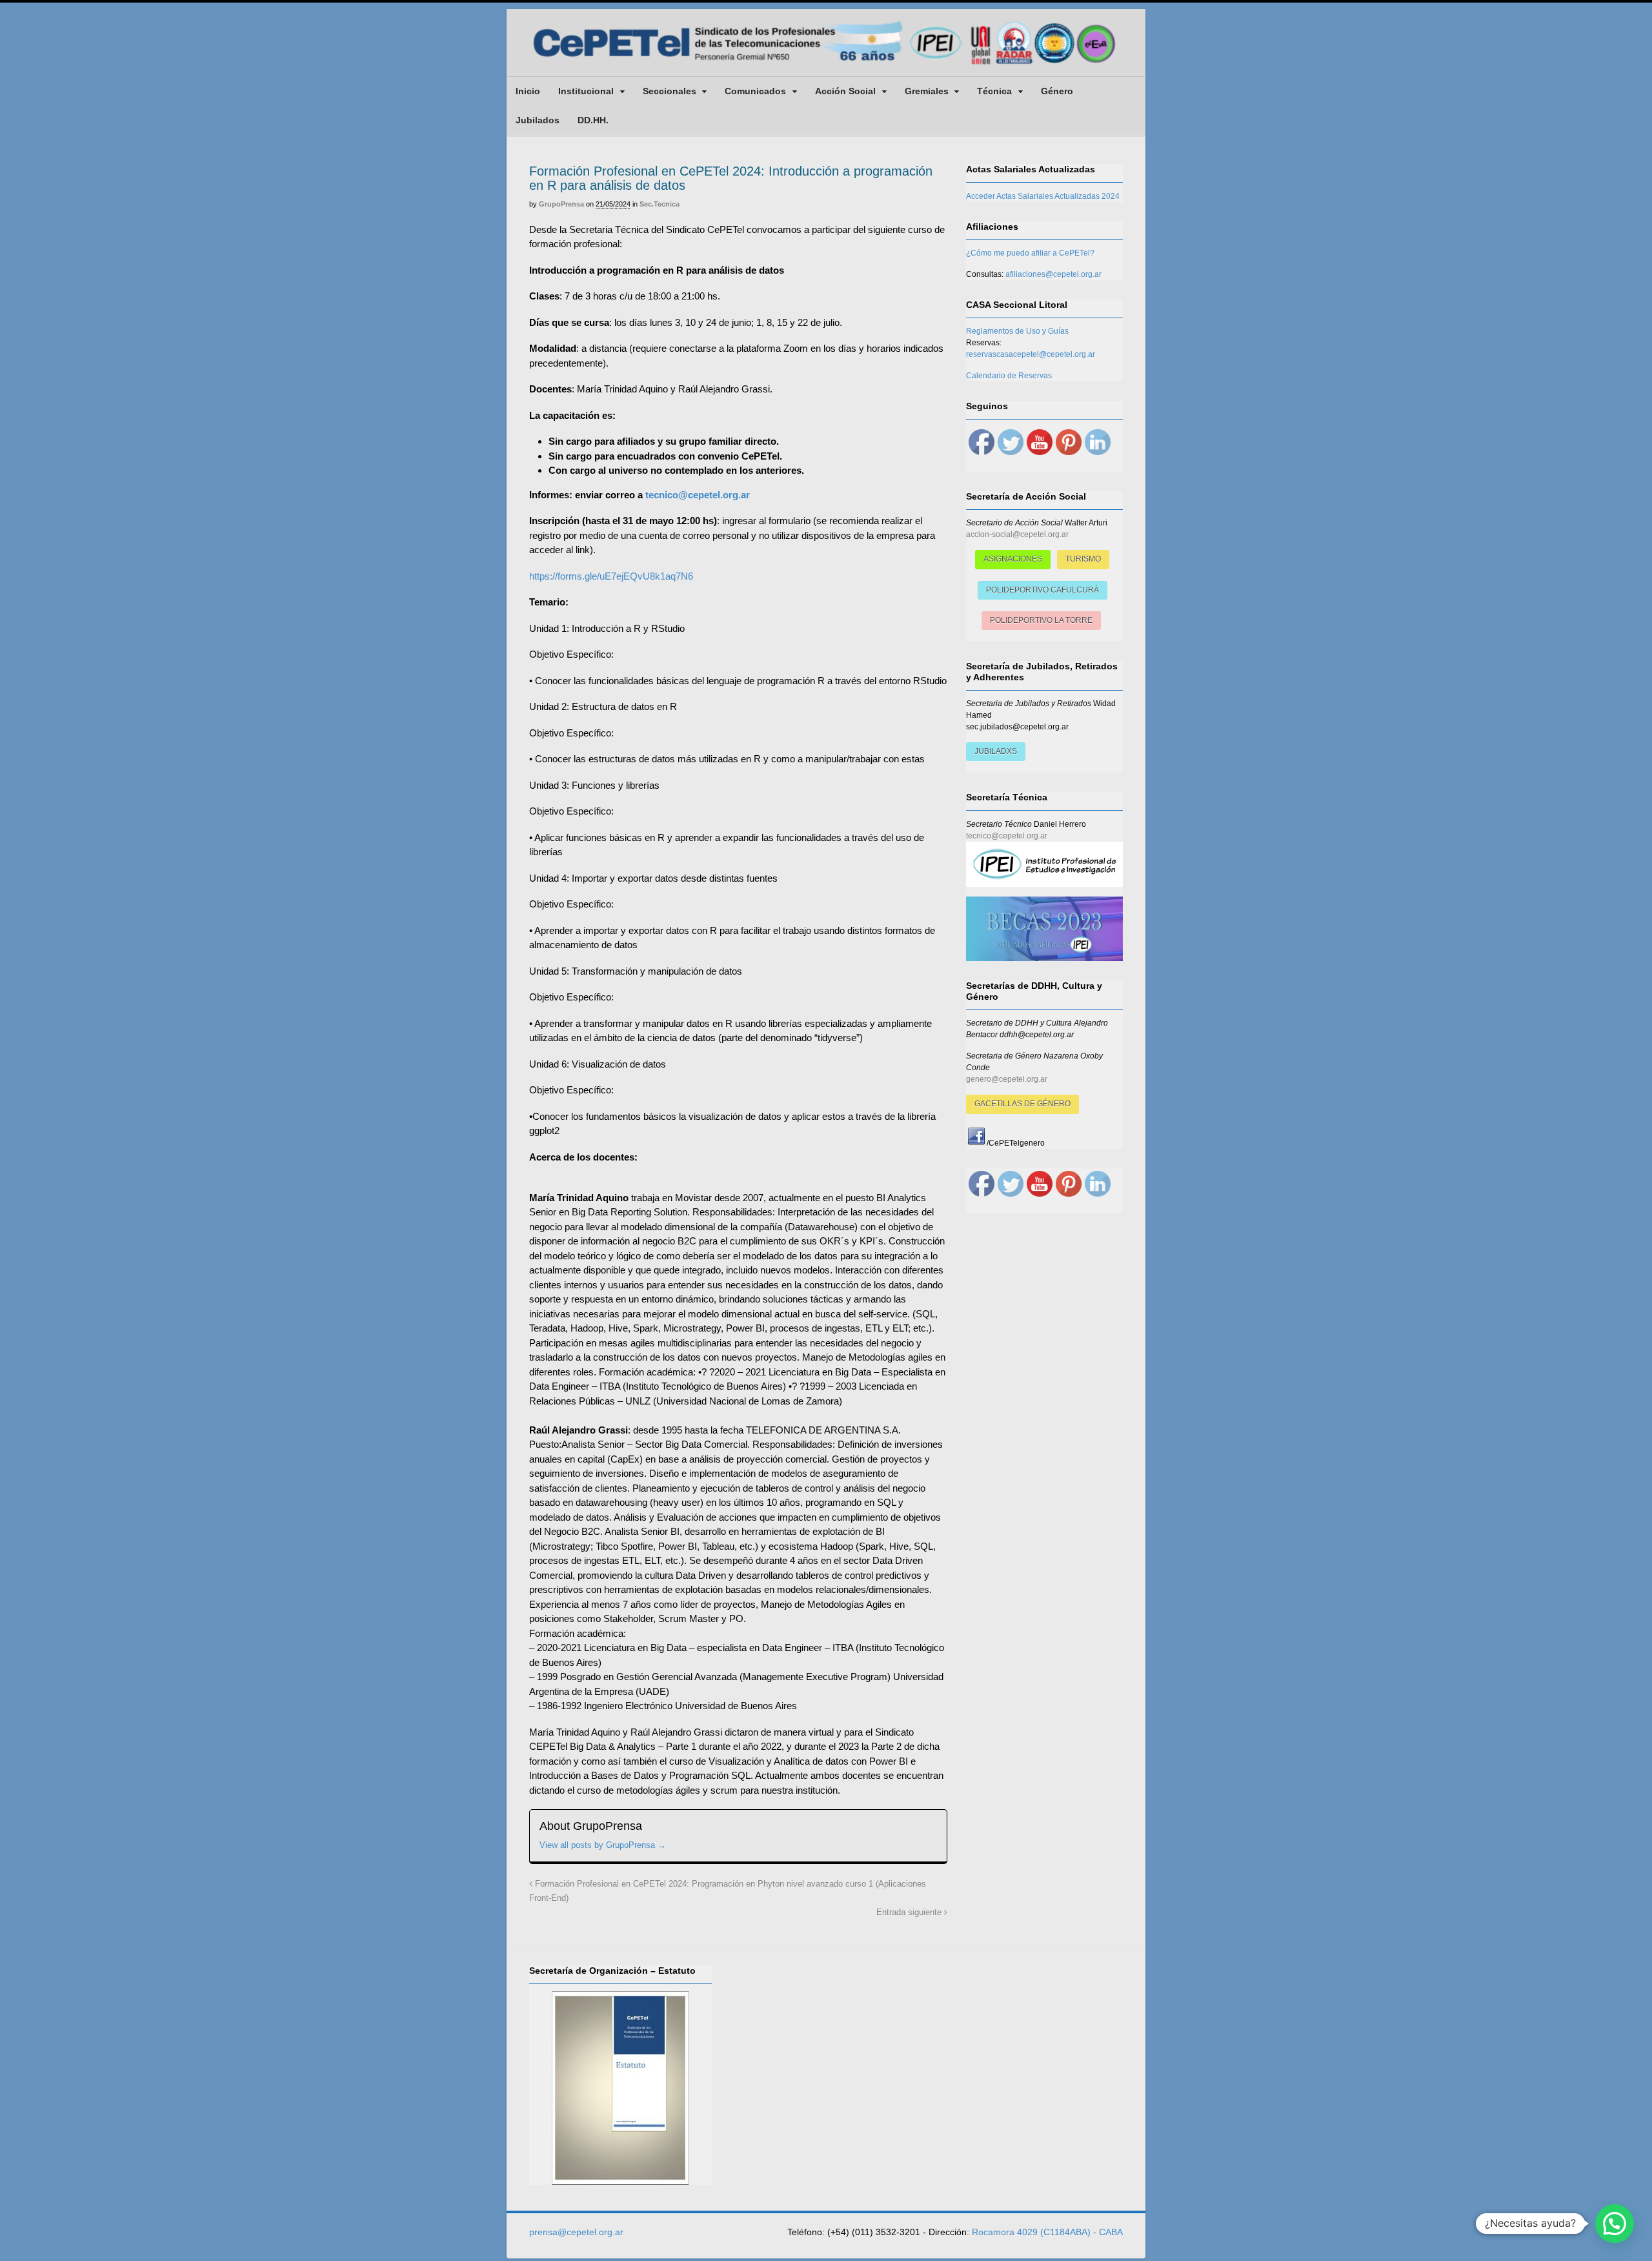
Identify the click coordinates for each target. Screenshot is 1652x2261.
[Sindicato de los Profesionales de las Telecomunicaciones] (826, 66)
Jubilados (538, 120)
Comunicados (755, 91)
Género (1057, 91)
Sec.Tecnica (660, 204)
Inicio (528, 91)
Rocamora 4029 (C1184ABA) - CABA (1047, 2232)
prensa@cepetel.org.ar (576, 2232)
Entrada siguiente (910, 1912)
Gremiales (927, 91)
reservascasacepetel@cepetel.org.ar (1031, 354)
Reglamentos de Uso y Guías (1017, 331)
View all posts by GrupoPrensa (603, 1845)
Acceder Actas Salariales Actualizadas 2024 (1043, 196)
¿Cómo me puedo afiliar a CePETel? (1030, 253)
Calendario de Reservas (1009, 376)
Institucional (586, 91)
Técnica (994, 91)
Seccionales (670, 91)
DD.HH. (593, 120)
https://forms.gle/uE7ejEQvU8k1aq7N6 (611, 576)
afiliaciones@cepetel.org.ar (1053, 274)
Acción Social (845, 91)
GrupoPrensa (561, 204)
